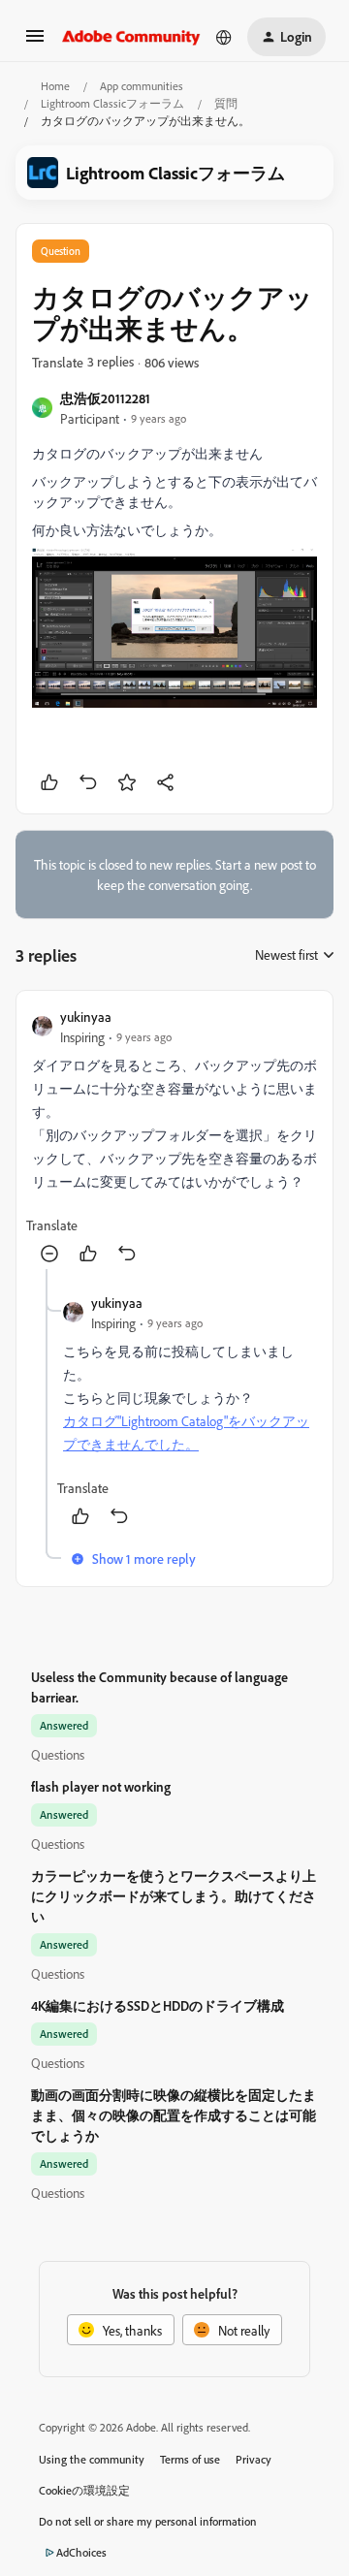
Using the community (92, 2459)
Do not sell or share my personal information (148, 2521)
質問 (226, 103)
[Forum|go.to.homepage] (131, 37)
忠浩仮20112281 (105, 398)
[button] (35, 42)
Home (55, 86)
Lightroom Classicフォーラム (112, 103)
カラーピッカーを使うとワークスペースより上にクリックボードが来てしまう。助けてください (174, 1896)
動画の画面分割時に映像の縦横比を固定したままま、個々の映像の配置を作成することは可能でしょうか (174, 2115)
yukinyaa (86, 1017)
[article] (174, 1138)
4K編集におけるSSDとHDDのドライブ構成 (158, 2005)
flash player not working (101, 1786)
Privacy (254, 2459)
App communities (142, 86)
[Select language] (224, 37)
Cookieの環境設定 (84, 2490)
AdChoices (81, 2552)
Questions (58, 1754)
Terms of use (190, 2459)
